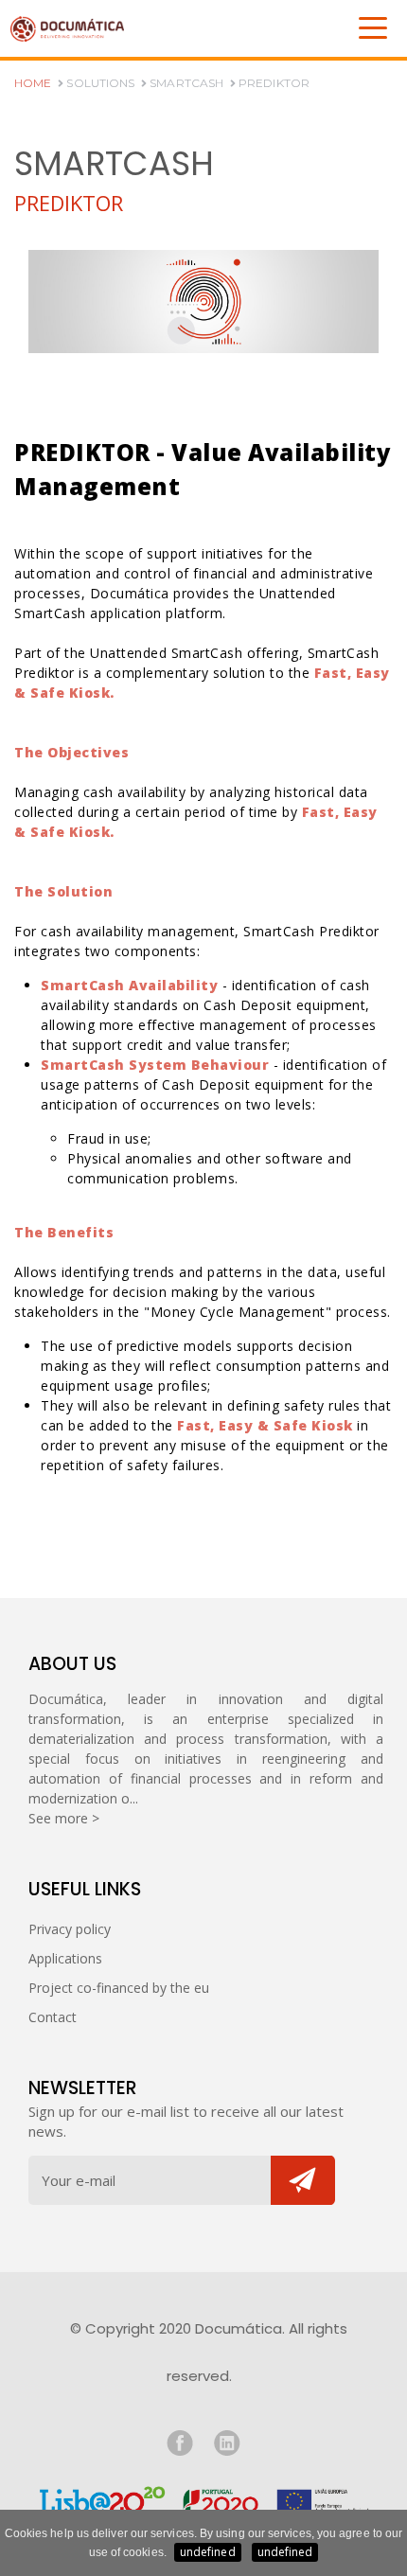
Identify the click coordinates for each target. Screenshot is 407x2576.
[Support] (203, 2499)
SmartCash (185, 83)
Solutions (99, 83)
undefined (208, 2552)
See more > (64, 1818)
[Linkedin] (227, 2443)
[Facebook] (180, 2443)
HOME (33, 83)
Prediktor (273, 83)
